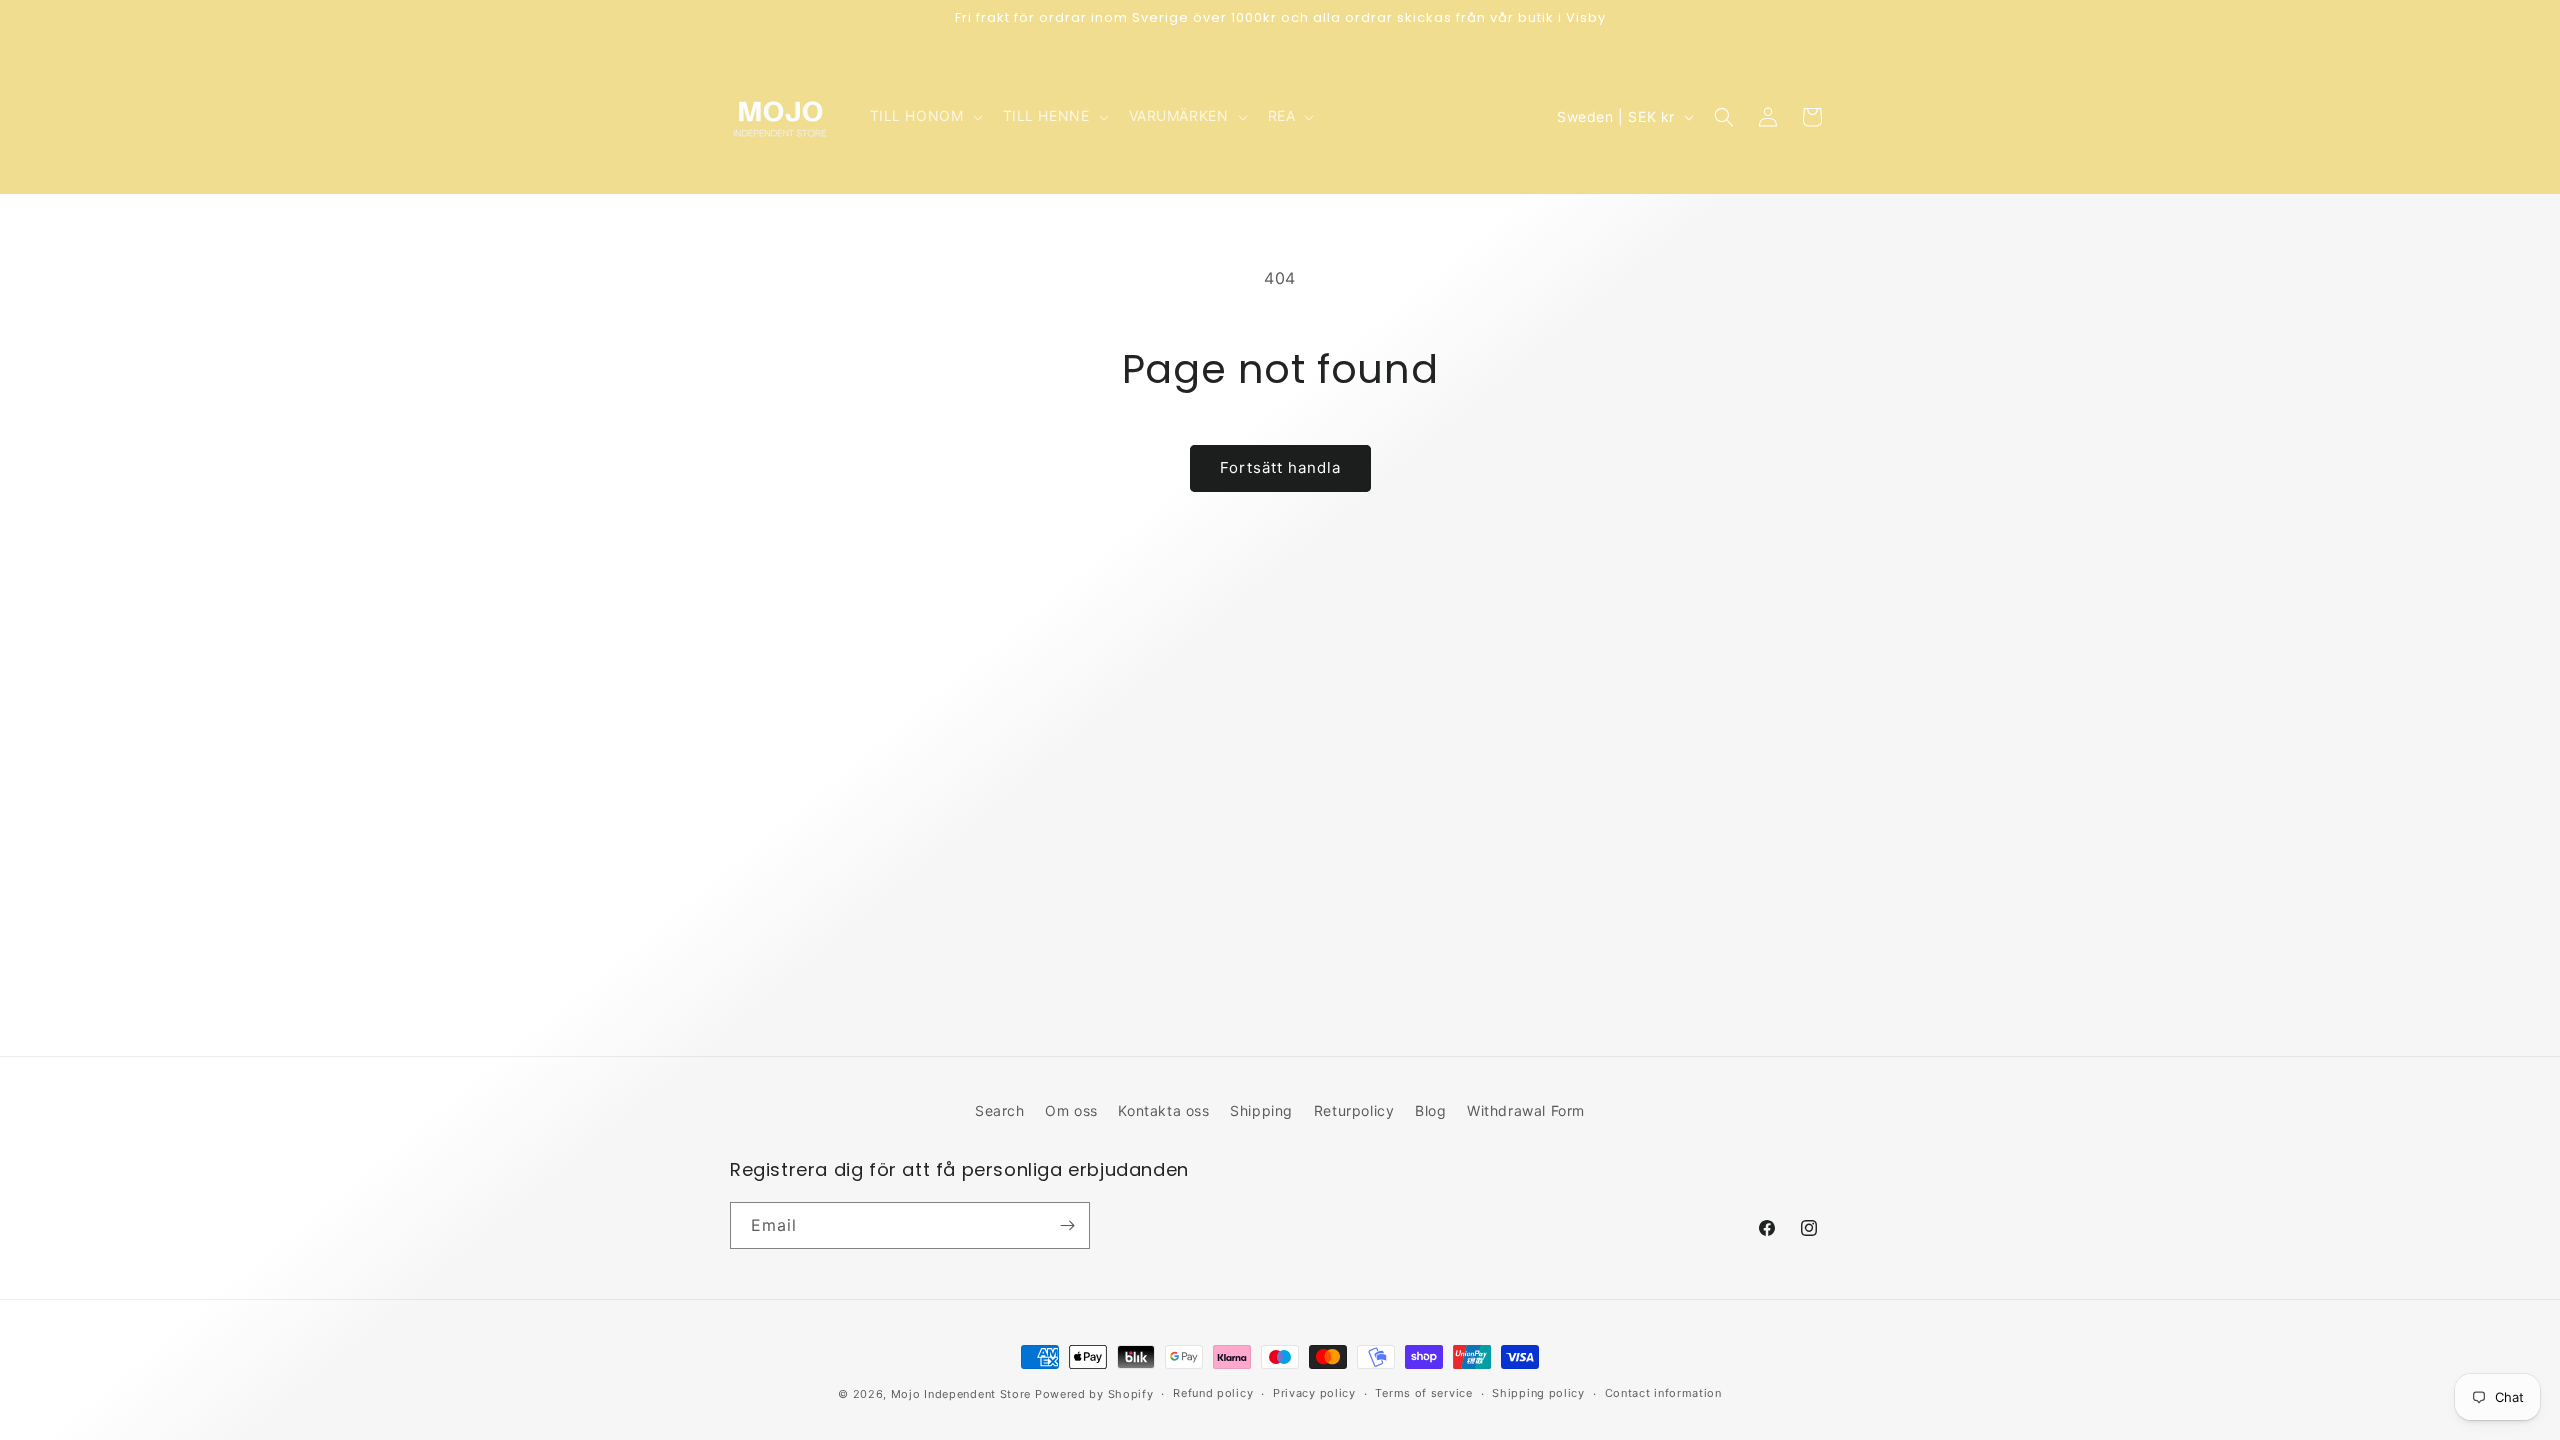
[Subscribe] (1067, 1225)
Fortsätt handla (1280, 467)
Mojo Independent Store (961, 1394)
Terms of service (1423, 1393)
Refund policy (1213, 1393)
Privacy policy (1314, 1393)
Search (1000, 1110)
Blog (1430, 1110)
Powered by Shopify (1094, 1394)
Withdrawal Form (1526, 1110)
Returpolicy (1354, 1110)
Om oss (1071, 1110)
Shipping (1261, 1110)
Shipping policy (1538, 1393)
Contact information (1663, 1393)
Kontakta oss (1163, 1110)
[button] (924, 116)
